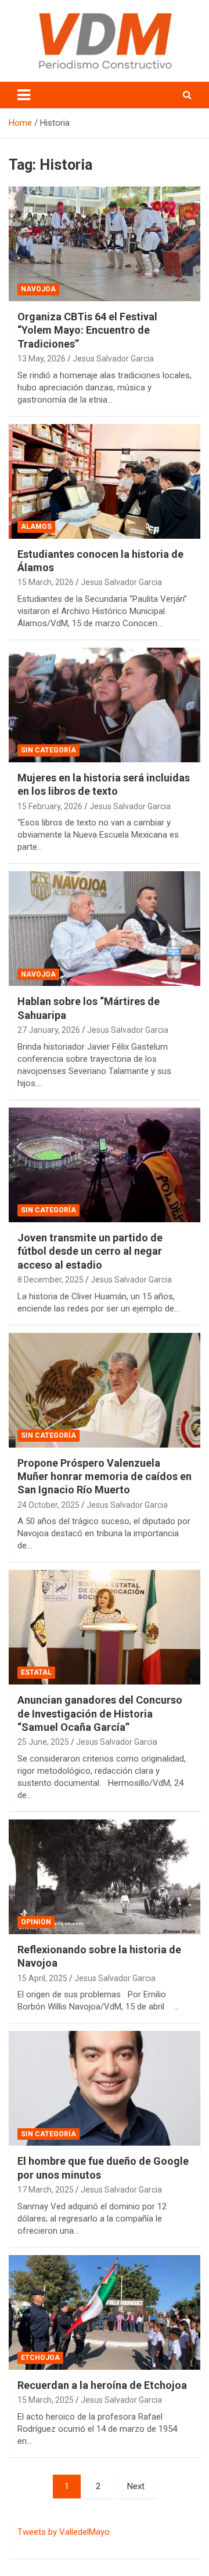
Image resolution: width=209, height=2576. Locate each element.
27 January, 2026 (49, 1030)
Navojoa (38, 289)
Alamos (36, 527)
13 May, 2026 (42, 359)
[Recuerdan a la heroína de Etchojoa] (105, 2312)
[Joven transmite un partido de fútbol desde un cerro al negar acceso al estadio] (105, 1165)
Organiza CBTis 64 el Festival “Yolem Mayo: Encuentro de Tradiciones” (87, 330)
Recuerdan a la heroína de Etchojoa (102, 2385)
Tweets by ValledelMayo (64, 2532)
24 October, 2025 (48, 1505)
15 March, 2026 (46, 582)
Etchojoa (40, 2358)
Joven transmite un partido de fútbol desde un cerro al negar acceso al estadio (90, 1251)
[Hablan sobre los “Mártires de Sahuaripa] (105, 929)
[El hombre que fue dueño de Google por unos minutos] (105, 2089)
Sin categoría (48, 750)
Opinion (36, 1922)
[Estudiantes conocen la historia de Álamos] (105, 481)
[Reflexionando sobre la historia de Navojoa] (105, 1877)
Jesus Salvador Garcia (113, 359)
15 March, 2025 (46, 2400)
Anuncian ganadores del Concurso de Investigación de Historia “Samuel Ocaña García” (100, 1713)
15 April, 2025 (42, 1978)
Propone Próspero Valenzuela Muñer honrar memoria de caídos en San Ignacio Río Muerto (105, 1477)
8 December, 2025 (51, 1280)
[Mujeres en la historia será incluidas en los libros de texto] (105, 705)
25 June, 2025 (43, 1742)
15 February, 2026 (50, 806)
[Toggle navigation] (24, 95)
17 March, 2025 (46, 2190)
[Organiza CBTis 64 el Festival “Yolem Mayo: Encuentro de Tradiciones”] (105, 244)
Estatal (36, 1672)
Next (136, 2486)
